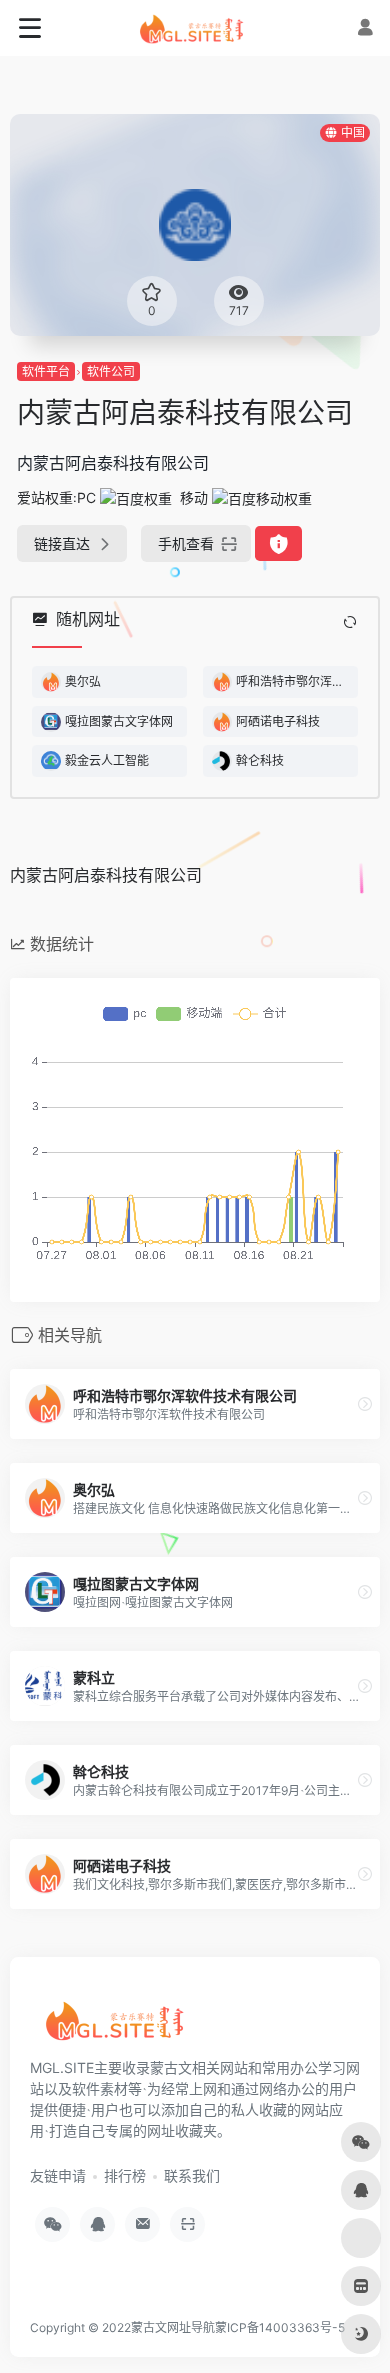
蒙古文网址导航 (173, 2327)
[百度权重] (136, 497)
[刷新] (350, 622)
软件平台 (46, 371)
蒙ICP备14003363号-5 (280, 2327)
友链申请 (58, 2175)
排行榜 (125, 2175)
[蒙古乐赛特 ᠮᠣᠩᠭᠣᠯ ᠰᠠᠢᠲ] (195, 28)
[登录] (365, 27)
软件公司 (111, 371)
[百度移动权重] (262, 497)
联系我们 (192, 2175)
